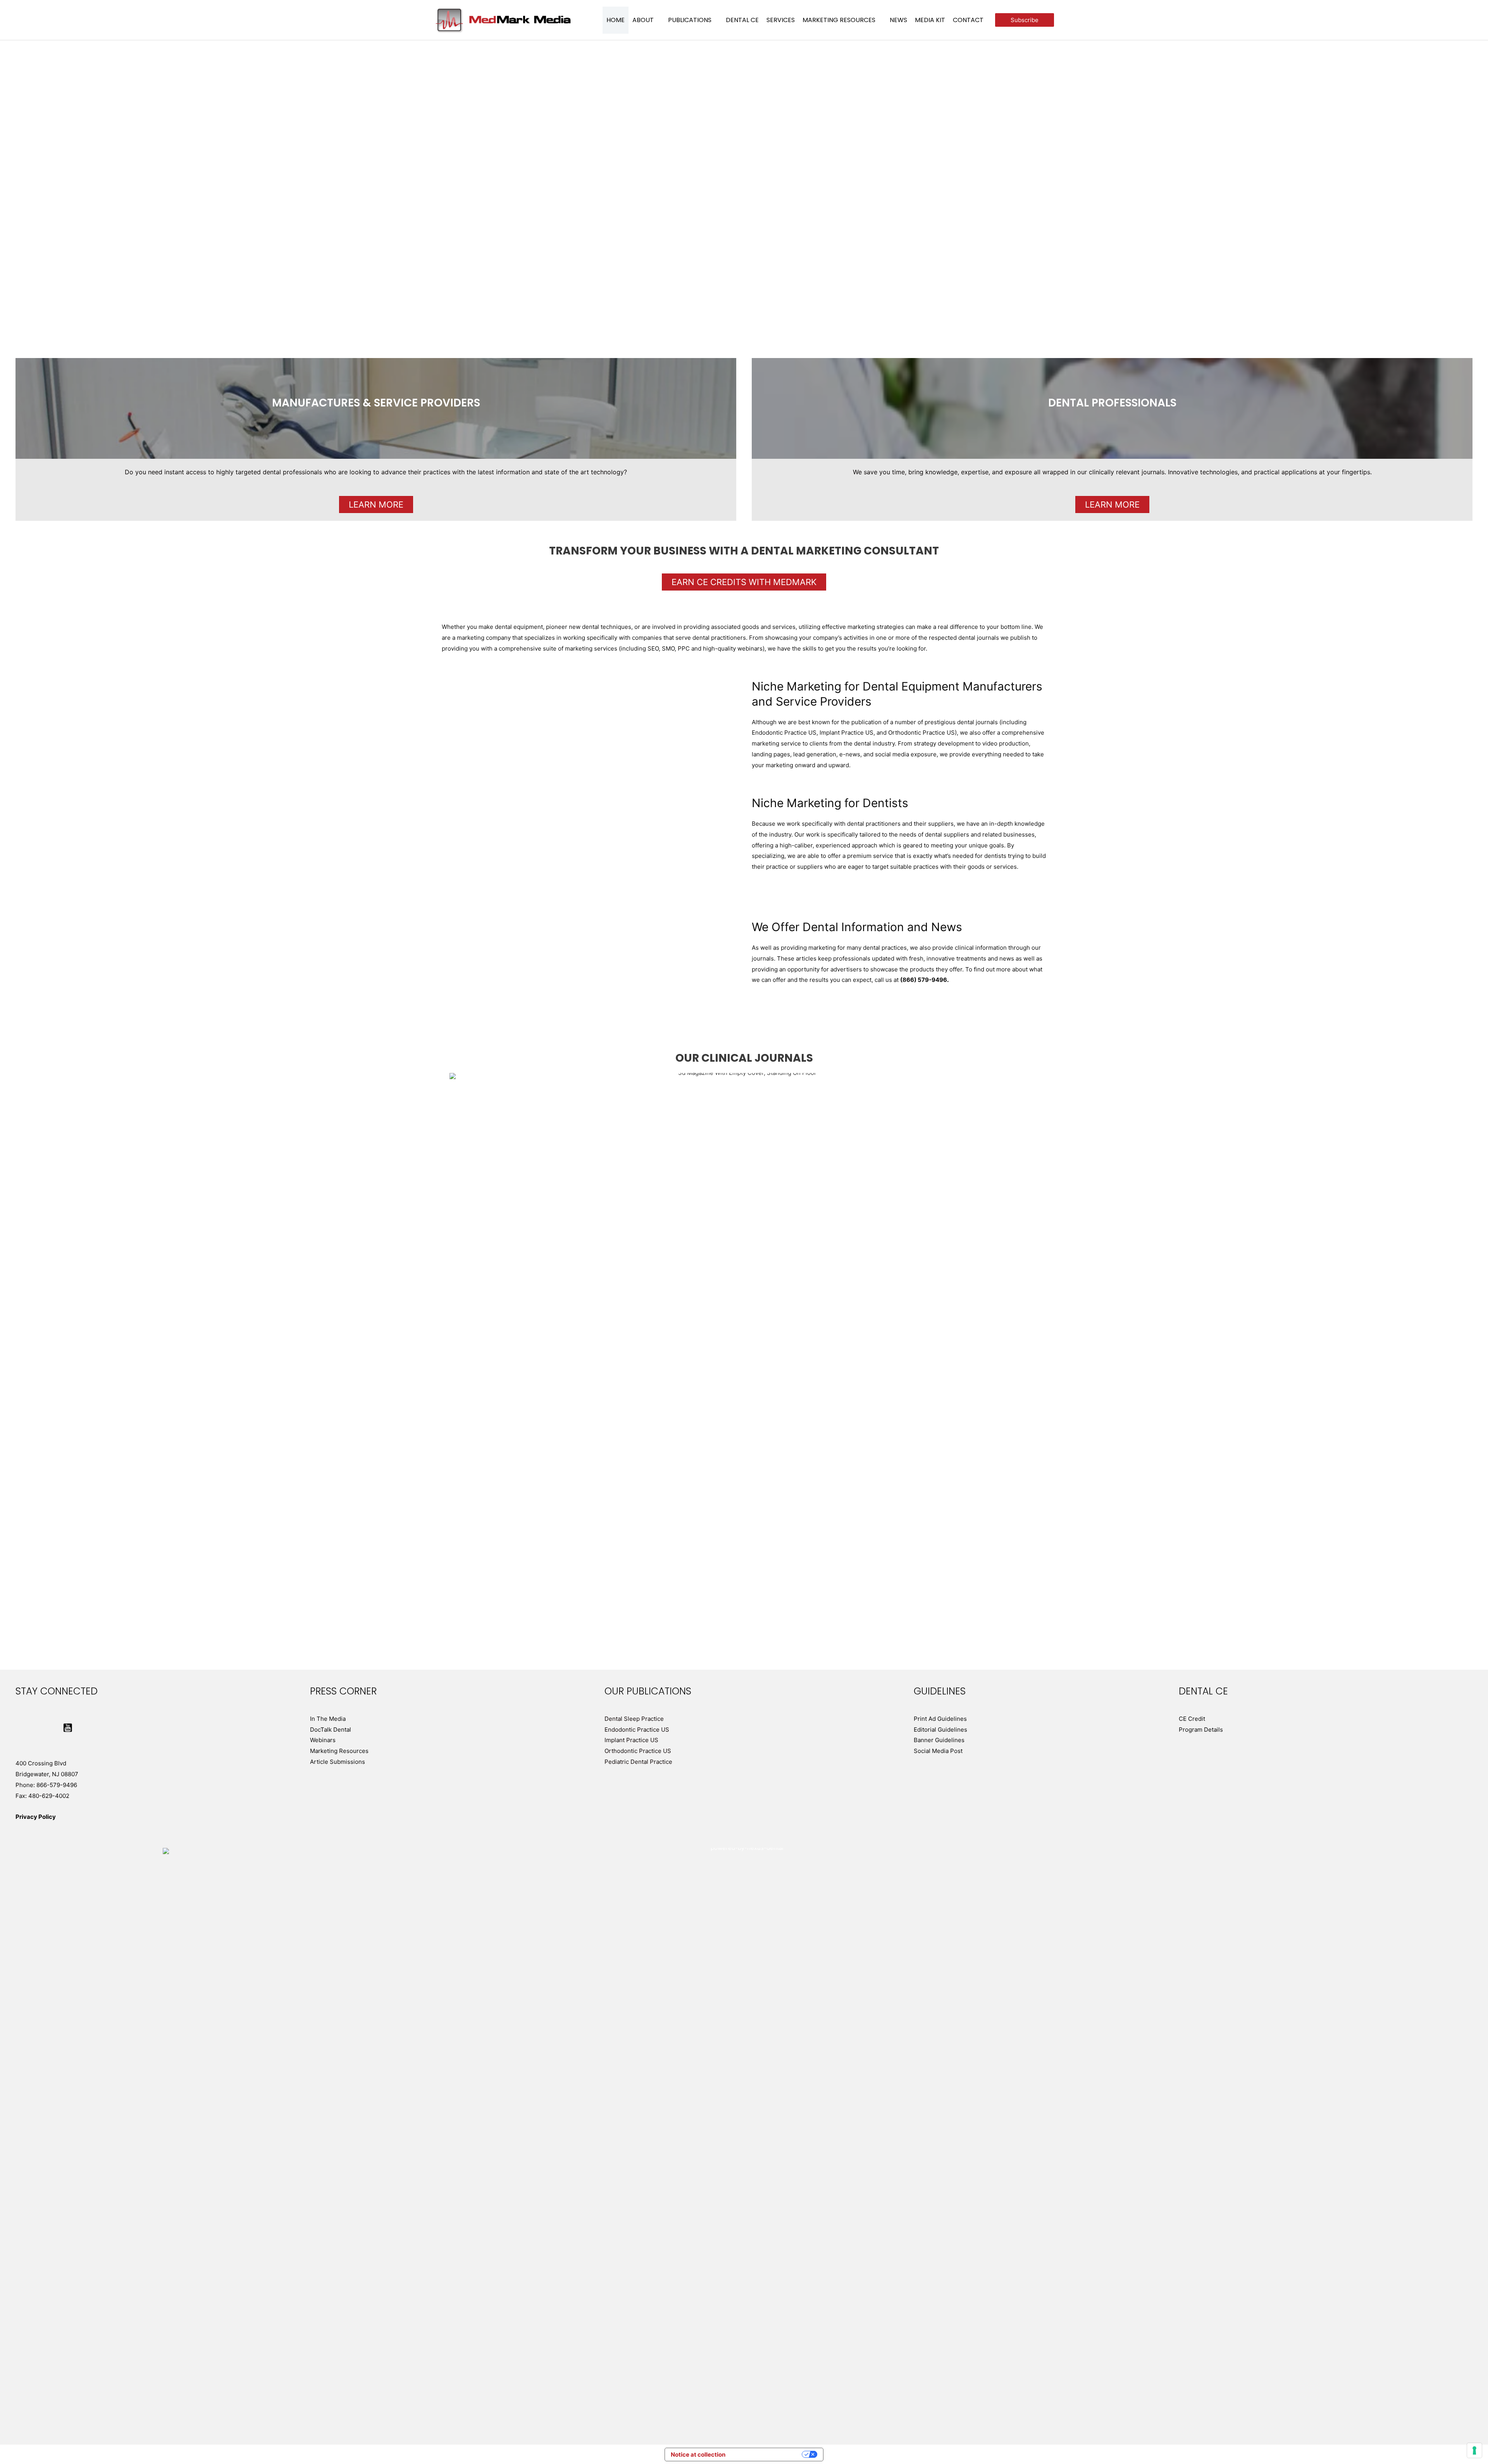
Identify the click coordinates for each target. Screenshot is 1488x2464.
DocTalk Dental (331, 1730)
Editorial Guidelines (940, 1730)
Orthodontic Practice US (638, 1751)
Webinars (323, 1740)
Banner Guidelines (939, 1740)
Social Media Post (938, 1751)
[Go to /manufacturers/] (376, 408)
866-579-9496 (57, 1785)
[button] (657, 20)
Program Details (1201, 1730)
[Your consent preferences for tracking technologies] (1474, 2450)
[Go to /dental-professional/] (1112, 408)
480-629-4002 (49, 1796)
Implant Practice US (631, 1740)
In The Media (328, 1719)
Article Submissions (338, 1762)
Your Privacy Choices (767, 2455)
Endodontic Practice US (637, 1730)
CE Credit (1192, 1719)
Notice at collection (698, 2455)
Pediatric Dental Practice (638, 1762)
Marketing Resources (339, 1751)
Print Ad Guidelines (940, 1719)
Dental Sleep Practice (634, 1719)
